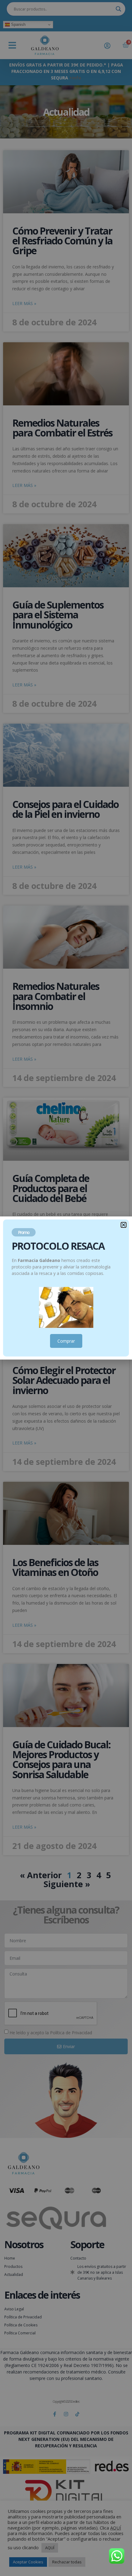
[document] (66, 1288)
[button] (124, 1225)
